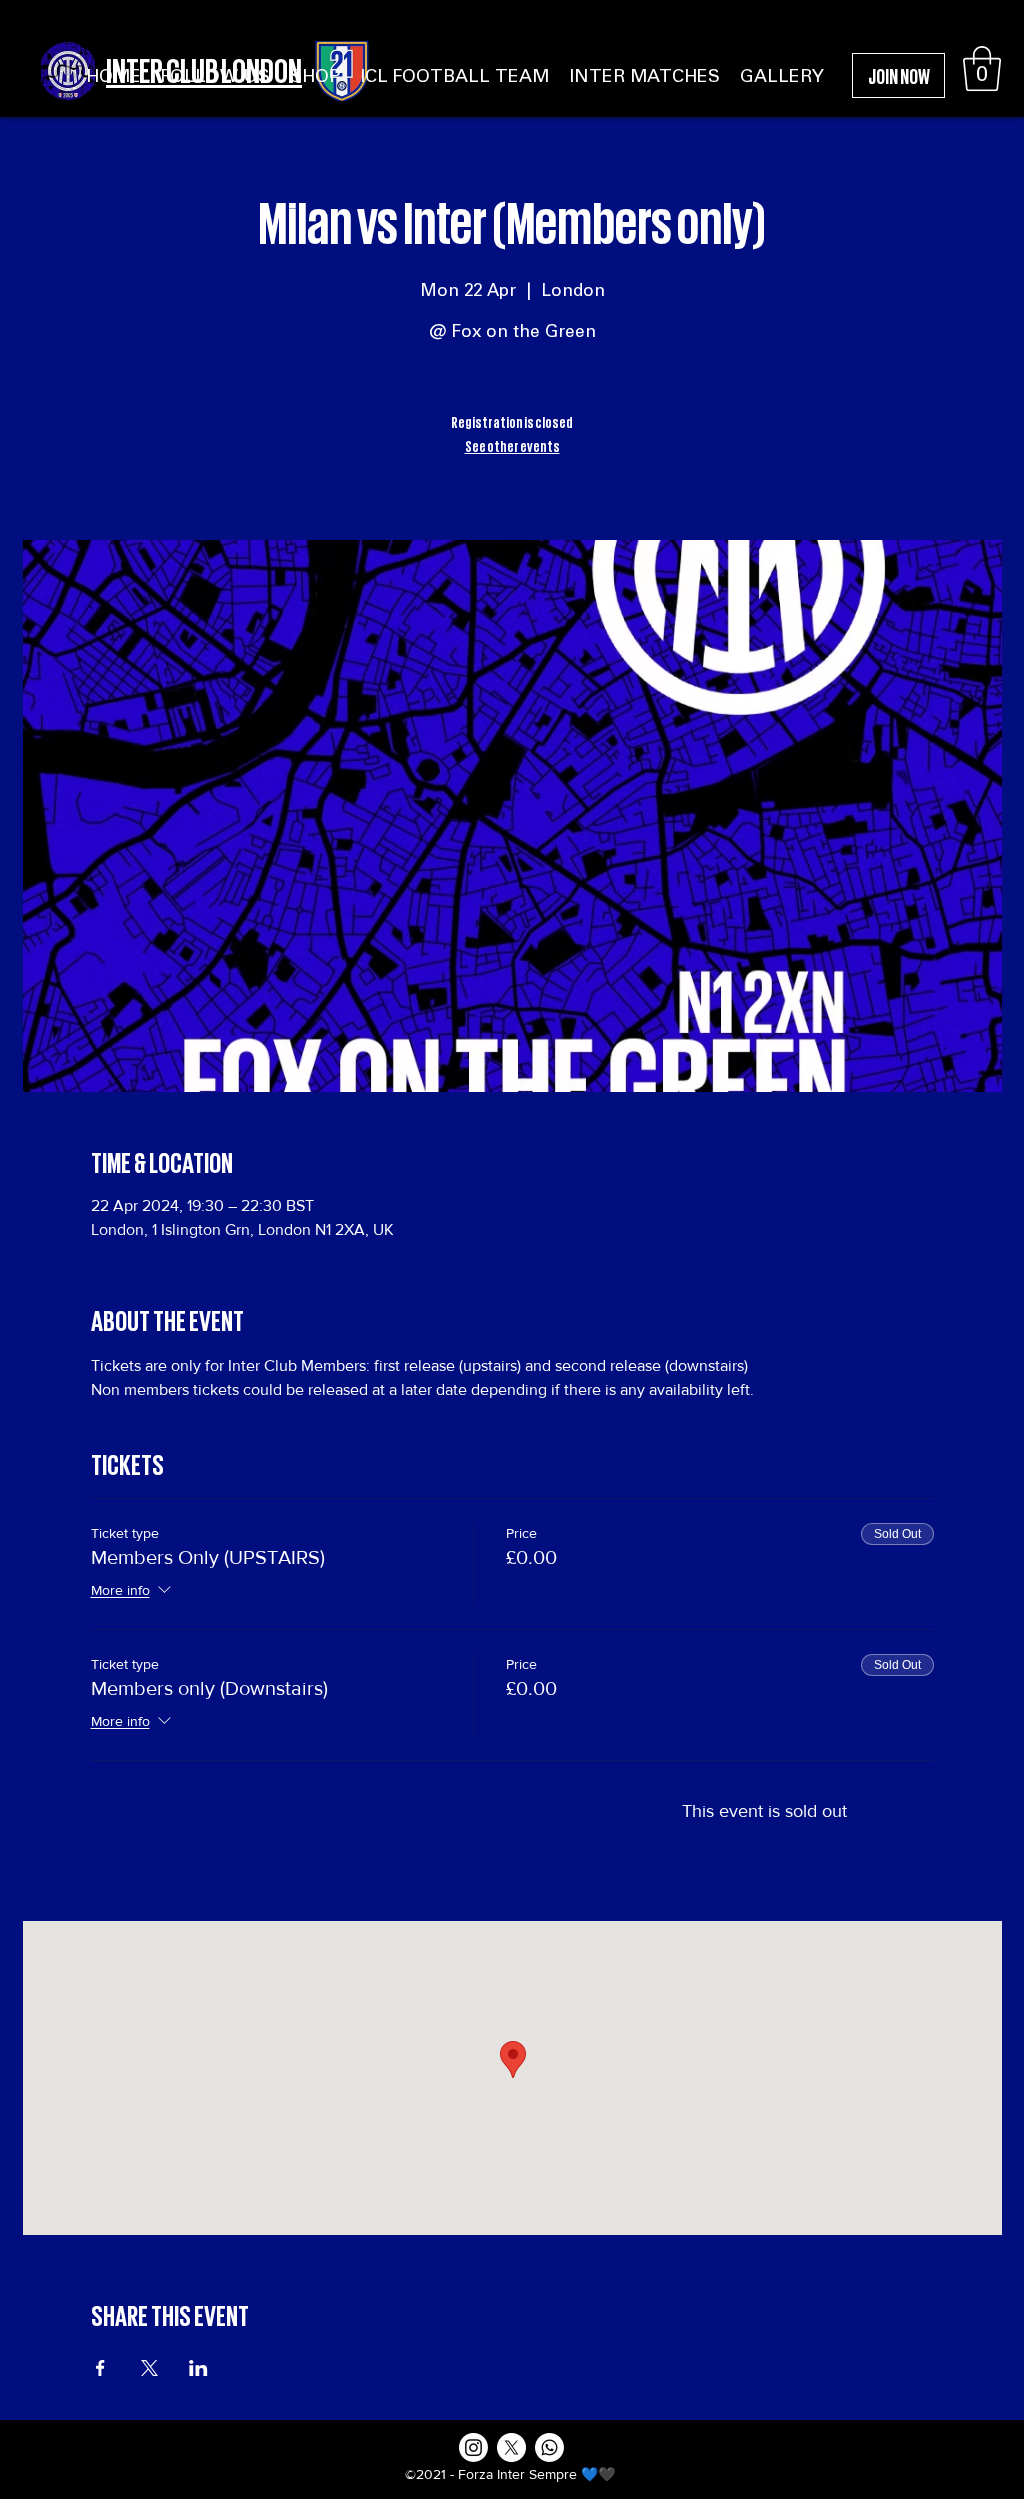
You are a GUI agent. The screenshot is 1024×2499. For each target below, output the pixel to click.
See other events (512, 445)
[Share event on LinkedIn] (198, 2368)
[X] (511, 2447)
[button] (982, 68)
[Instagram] (473, 2447)
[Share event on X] (149, 2368)
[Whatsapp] (549, 2447)
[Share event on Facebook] (100, 2368)
